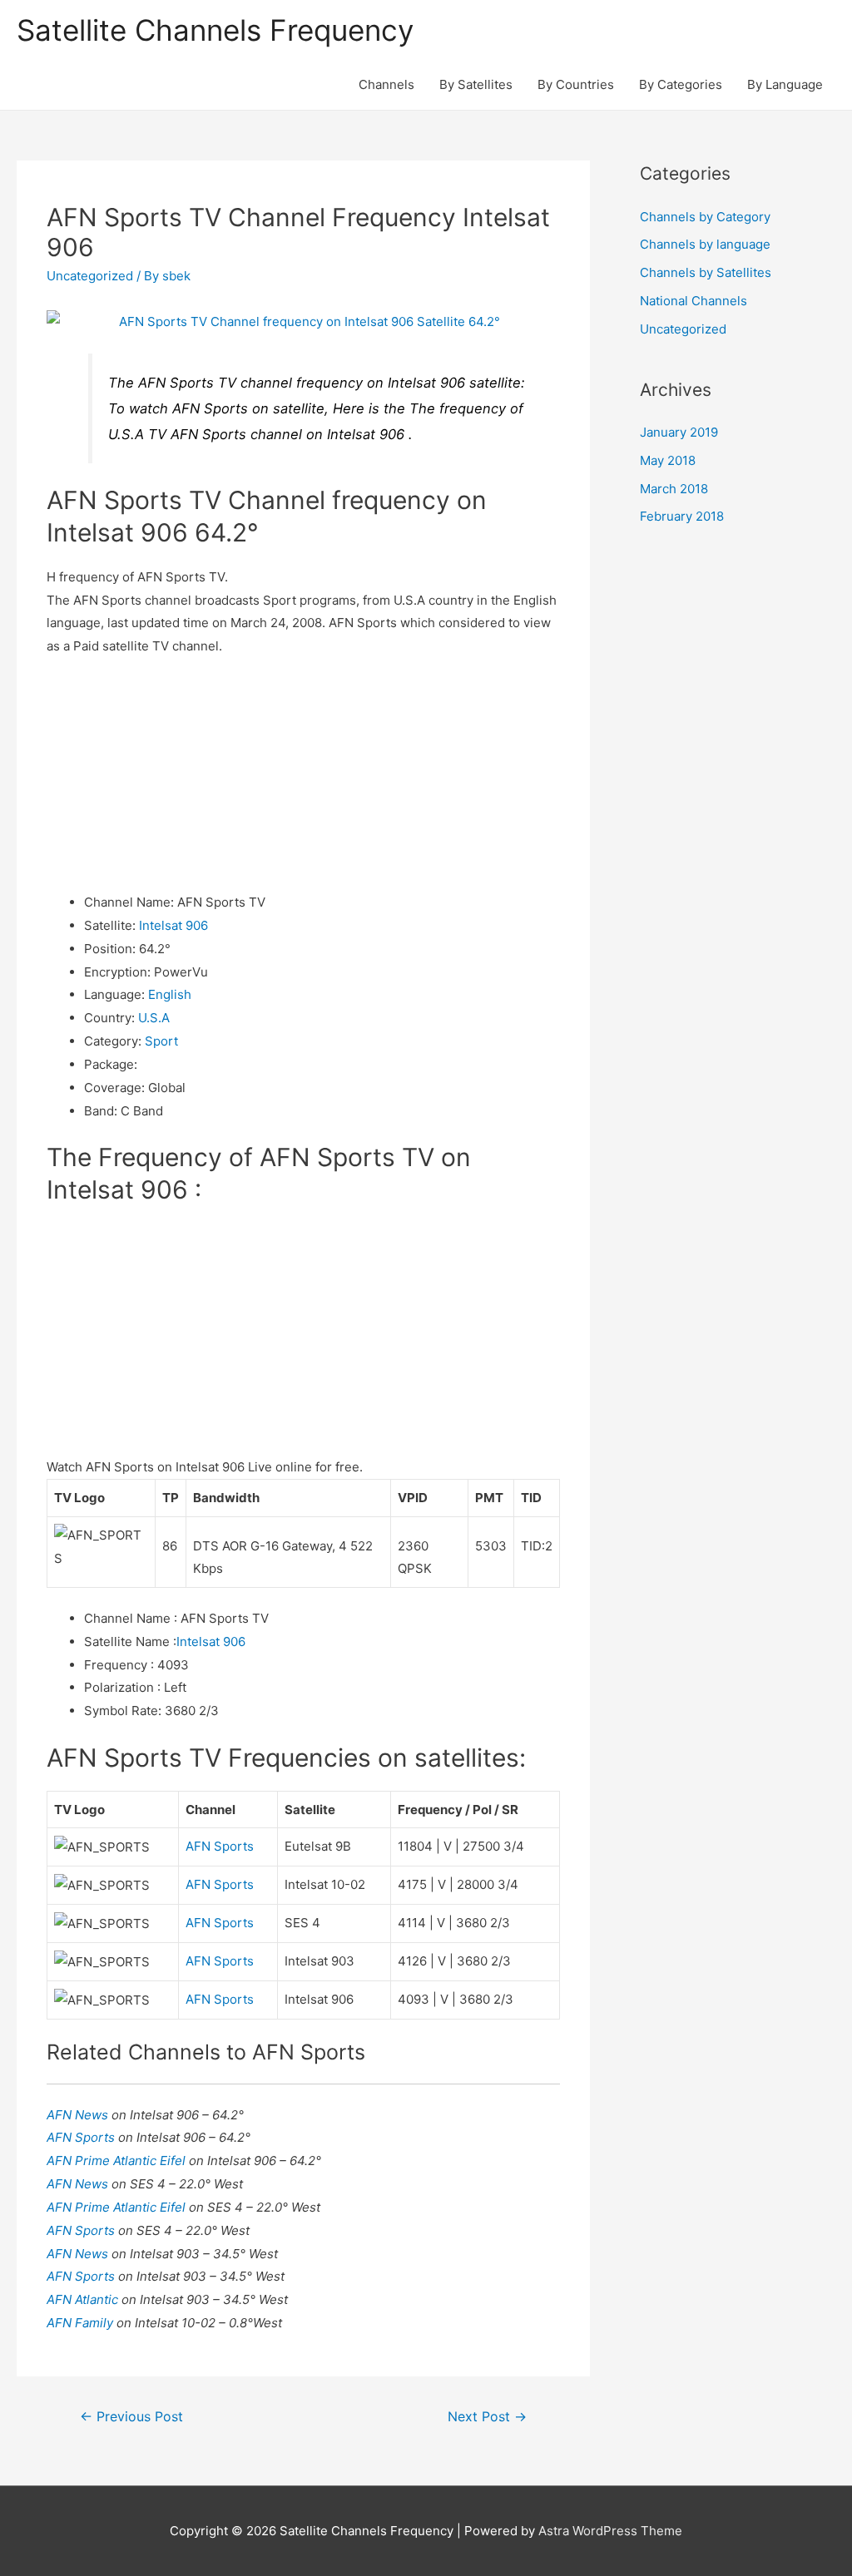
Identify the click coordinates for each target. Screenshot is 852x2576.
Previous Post (131, 2417)
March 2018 (674, 489)
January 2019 (679, 432)
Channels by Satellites (706, 272)
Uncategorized (90, 276)
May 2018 (668, 460)
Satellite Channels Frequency (215, 30)
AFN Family (82, 2323)
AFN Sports (220, 1846)
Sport (161, 1041)
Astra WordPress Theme (610, 2531)
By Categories (681, 84)
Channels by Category (705, 217)
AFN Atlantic (84, 2299)
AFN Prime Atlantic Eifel (118, 2161)
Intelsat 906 (173, 925)
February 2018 (682, 516)
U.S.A (154, 1018)
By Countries (576, 84)
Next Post (487, 2417)
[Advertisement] (303, 774)
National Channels (693, 301)
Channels (386, 84)
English (170, 994)
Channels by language (705, 244)
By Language (785, 84)
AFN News (79, 2115)
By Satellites (476, 84)
